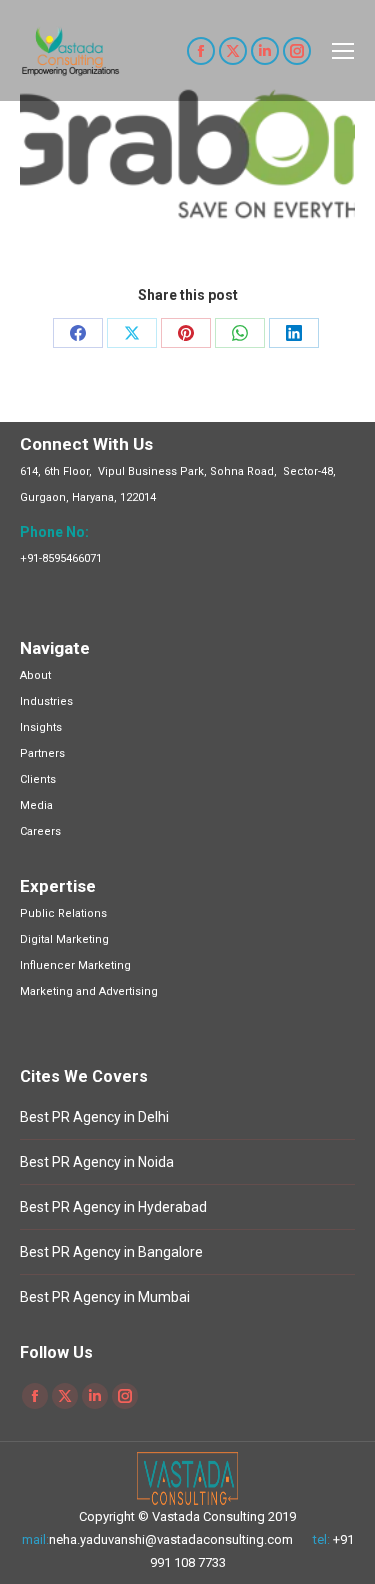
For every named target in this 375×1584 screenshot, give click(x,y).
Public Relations (63, 913)
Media (36, 805)
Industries (46, 701)
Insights (41, 727)
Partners (42, 753)
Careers (40, 831)
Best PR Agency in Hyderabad (113, 1207)
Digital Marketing (64, 939)
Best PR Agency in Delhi (94, 1117)
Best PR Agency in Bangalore (111, 1252)
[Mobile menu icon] (343, 51)
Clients (38, 779)
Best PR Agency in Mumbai (105, 1297)
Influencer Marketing (75, 965)
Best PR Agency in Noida (97, 1162)
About (35, 675)
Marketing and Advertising (89, 991)
